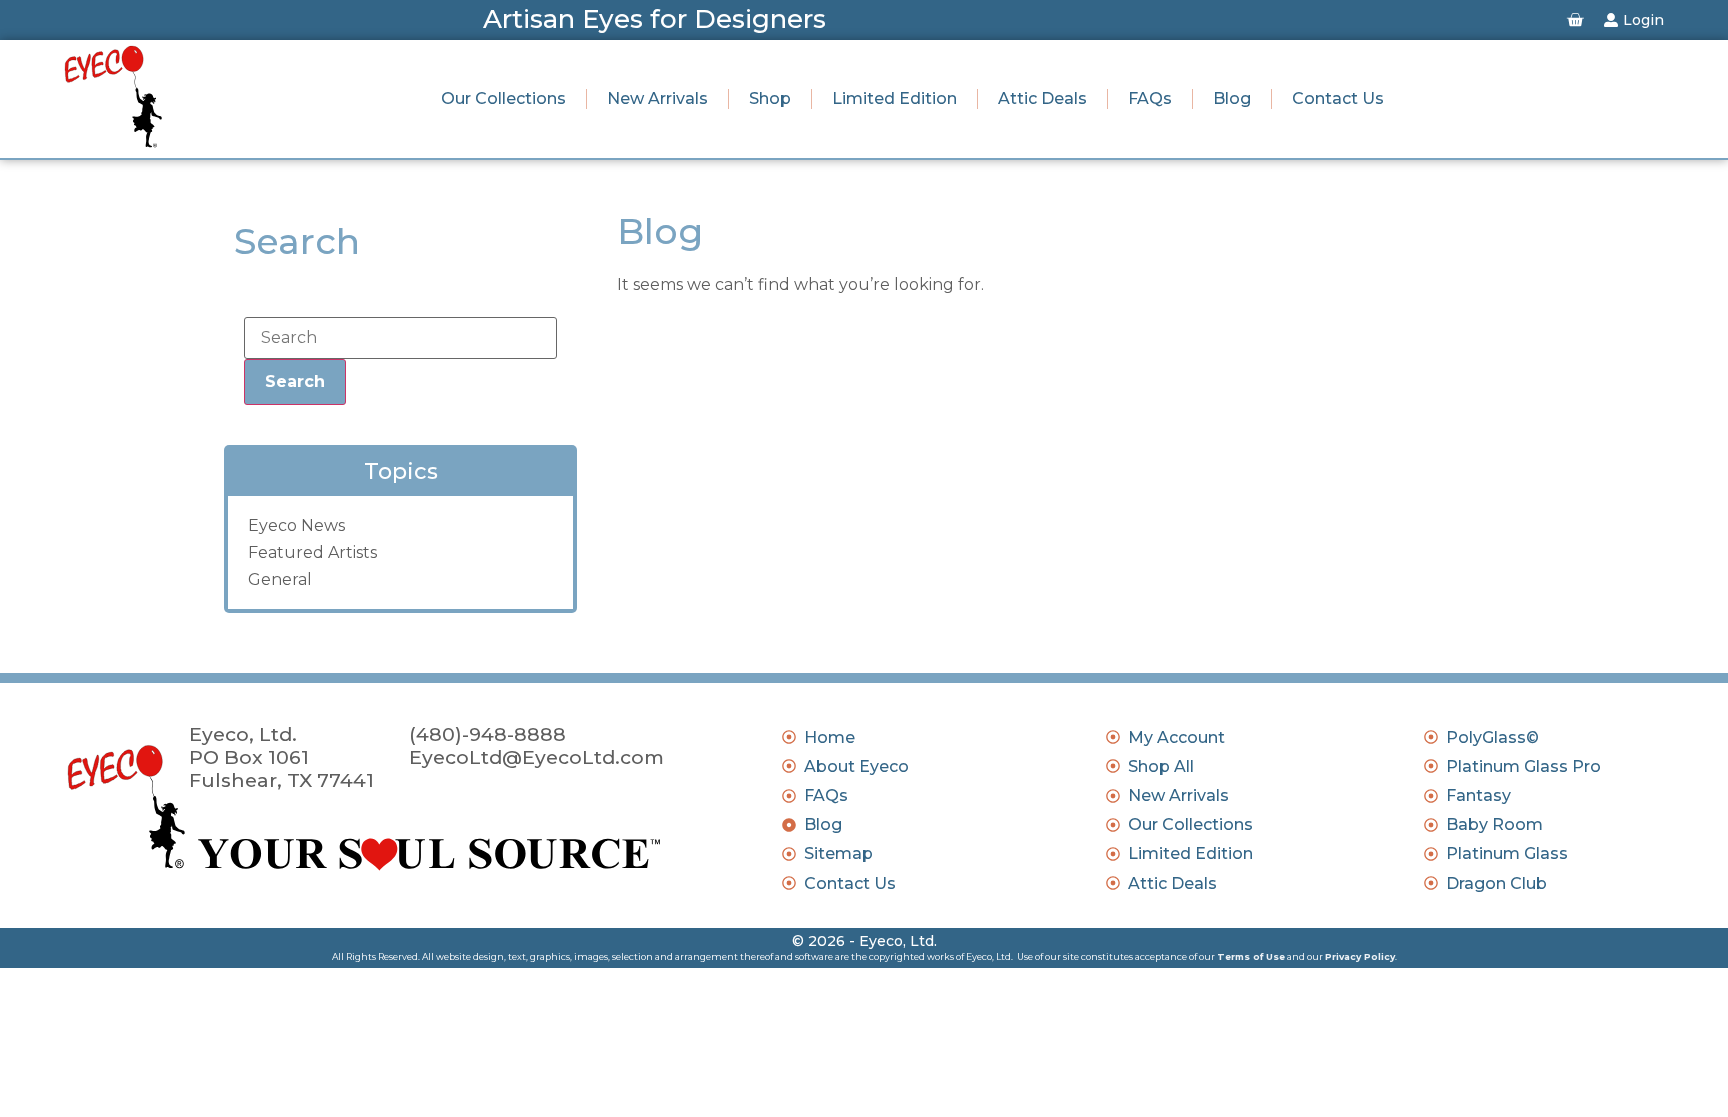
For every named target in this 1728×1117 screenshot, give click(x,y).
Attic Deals (1042, 98)
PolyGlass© (1492, 737)
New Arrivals (657, 98)
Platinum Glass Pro (1523, 766)
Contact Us (1338, 98)
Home (829, 737)
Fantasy (1478, 795)
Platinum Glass (1507, 853)
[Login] (1611, 20)
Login (1643, 20)
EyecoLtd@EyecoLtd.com (536, 757)
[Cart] (1575, 20)
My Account (1176, 737)
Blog (1232, 98)
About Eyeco (856, 766)
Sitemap (838, 853)
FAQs (1150, 98)
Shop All (1161, 766)
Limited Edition (894, 98)
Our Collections (503, 98)
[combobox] (400, 338)
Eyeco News (296, 525)
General (280, 579)
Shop (770, 98)
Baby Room (1494, 824)
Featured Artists (312, 552)
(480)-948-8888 (487, 734)
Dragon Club (1496, 883)
